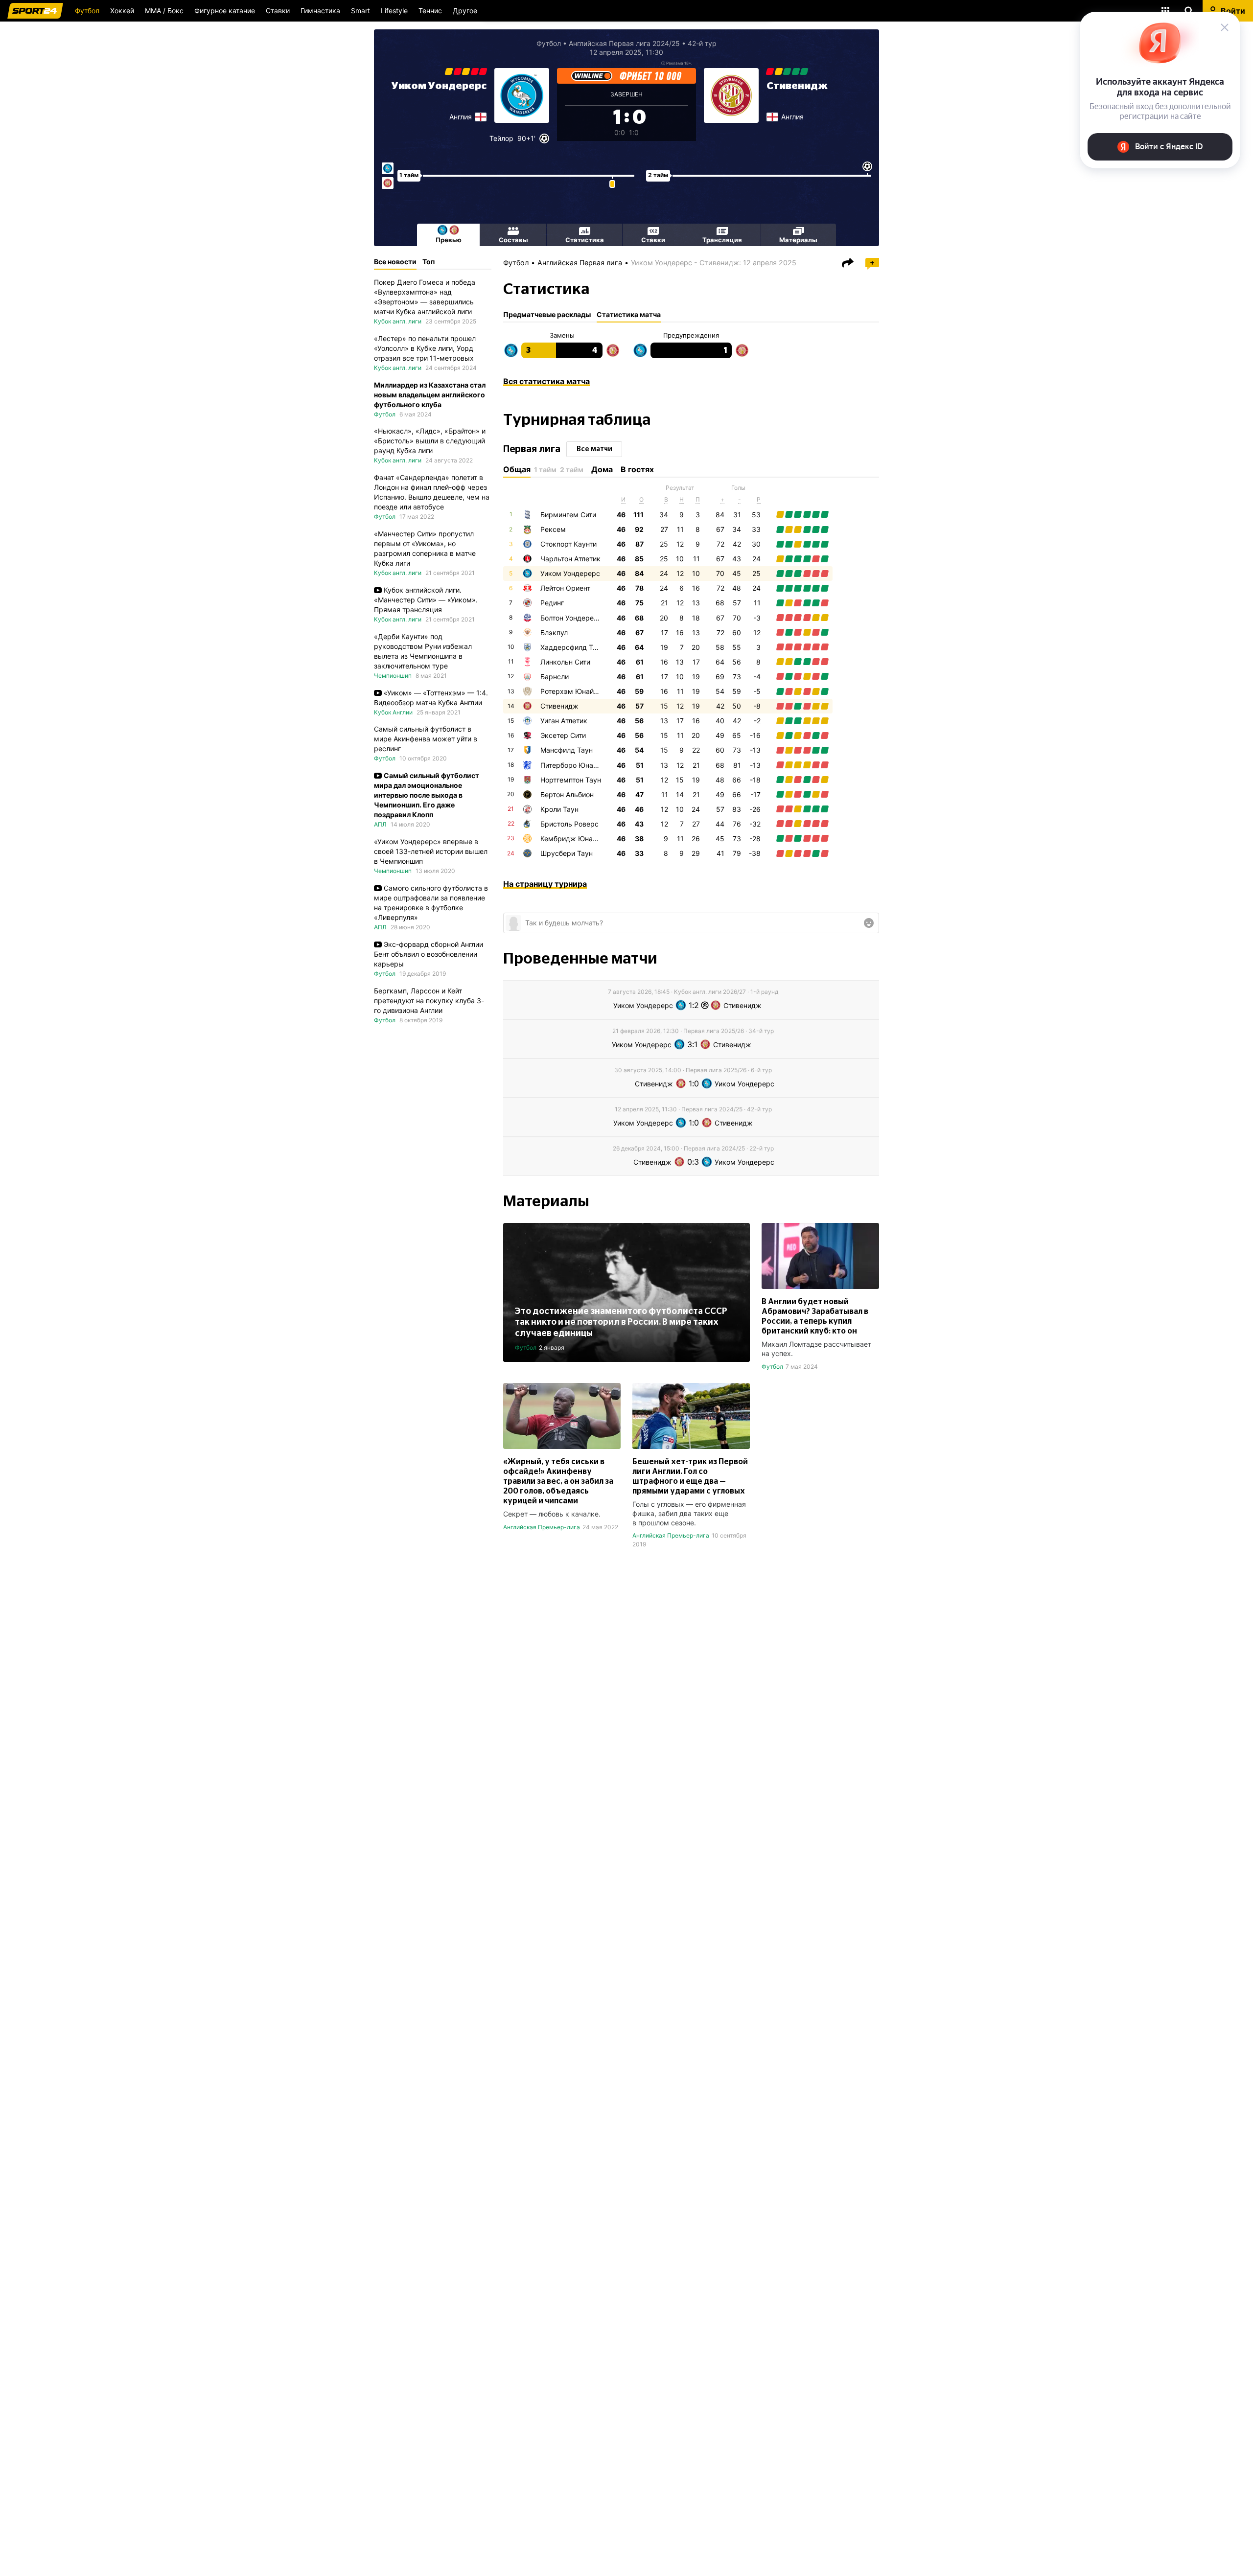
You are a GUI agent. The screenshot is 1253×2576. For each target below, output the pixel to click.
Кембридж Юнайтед (574, 839)
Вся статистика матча (546, 381)
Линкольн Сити (565, 662)
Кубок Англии (393, 712)
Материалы (798, 240)
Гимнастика (320, 11)
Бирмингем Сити (568, 515)
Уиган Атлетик (564, 721)
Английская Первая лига (580, 263)
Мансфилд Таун (567, 750)
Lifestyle (394, 11)
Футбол (87, 11)
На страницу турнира (545, 884)
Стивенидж (797, 86)
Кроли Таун (559, 809)
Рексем (553, 529)
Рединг (552, 603)
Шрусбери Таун (567, 853)
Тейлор (501, 138)
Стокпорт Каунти (568, 544)
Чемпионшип (393, 676)
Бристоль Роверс (569, 824)
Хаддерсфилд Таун (572, 647)
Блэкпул (554, 632)
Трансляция (722, 240)
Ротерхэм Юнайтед (573, 691)
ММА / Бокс (164, 11)
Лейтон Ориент (565, 588)
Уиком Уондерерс (439, 86)
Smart (360, 11)
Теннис (430, 11)
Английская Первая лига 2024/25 (624, 43)
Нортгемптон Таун (571, 780)
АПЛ (380, 824)
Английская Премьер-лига (542, 1527)
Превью (449, 240)
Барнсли (555, 677)
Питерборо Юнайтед (574, 765)
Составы (513, 240)
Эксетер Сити (563, 735)
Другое (465, 11)
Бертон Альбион (567, 794)
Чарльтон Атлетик (570, 559)
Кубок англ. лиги (398, 321)
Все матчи (594, 449)
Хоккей (122, 11)
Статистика (585, 240)
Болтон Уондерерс (571, 618)
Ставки (278, 11)
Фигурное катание (225, 11)
